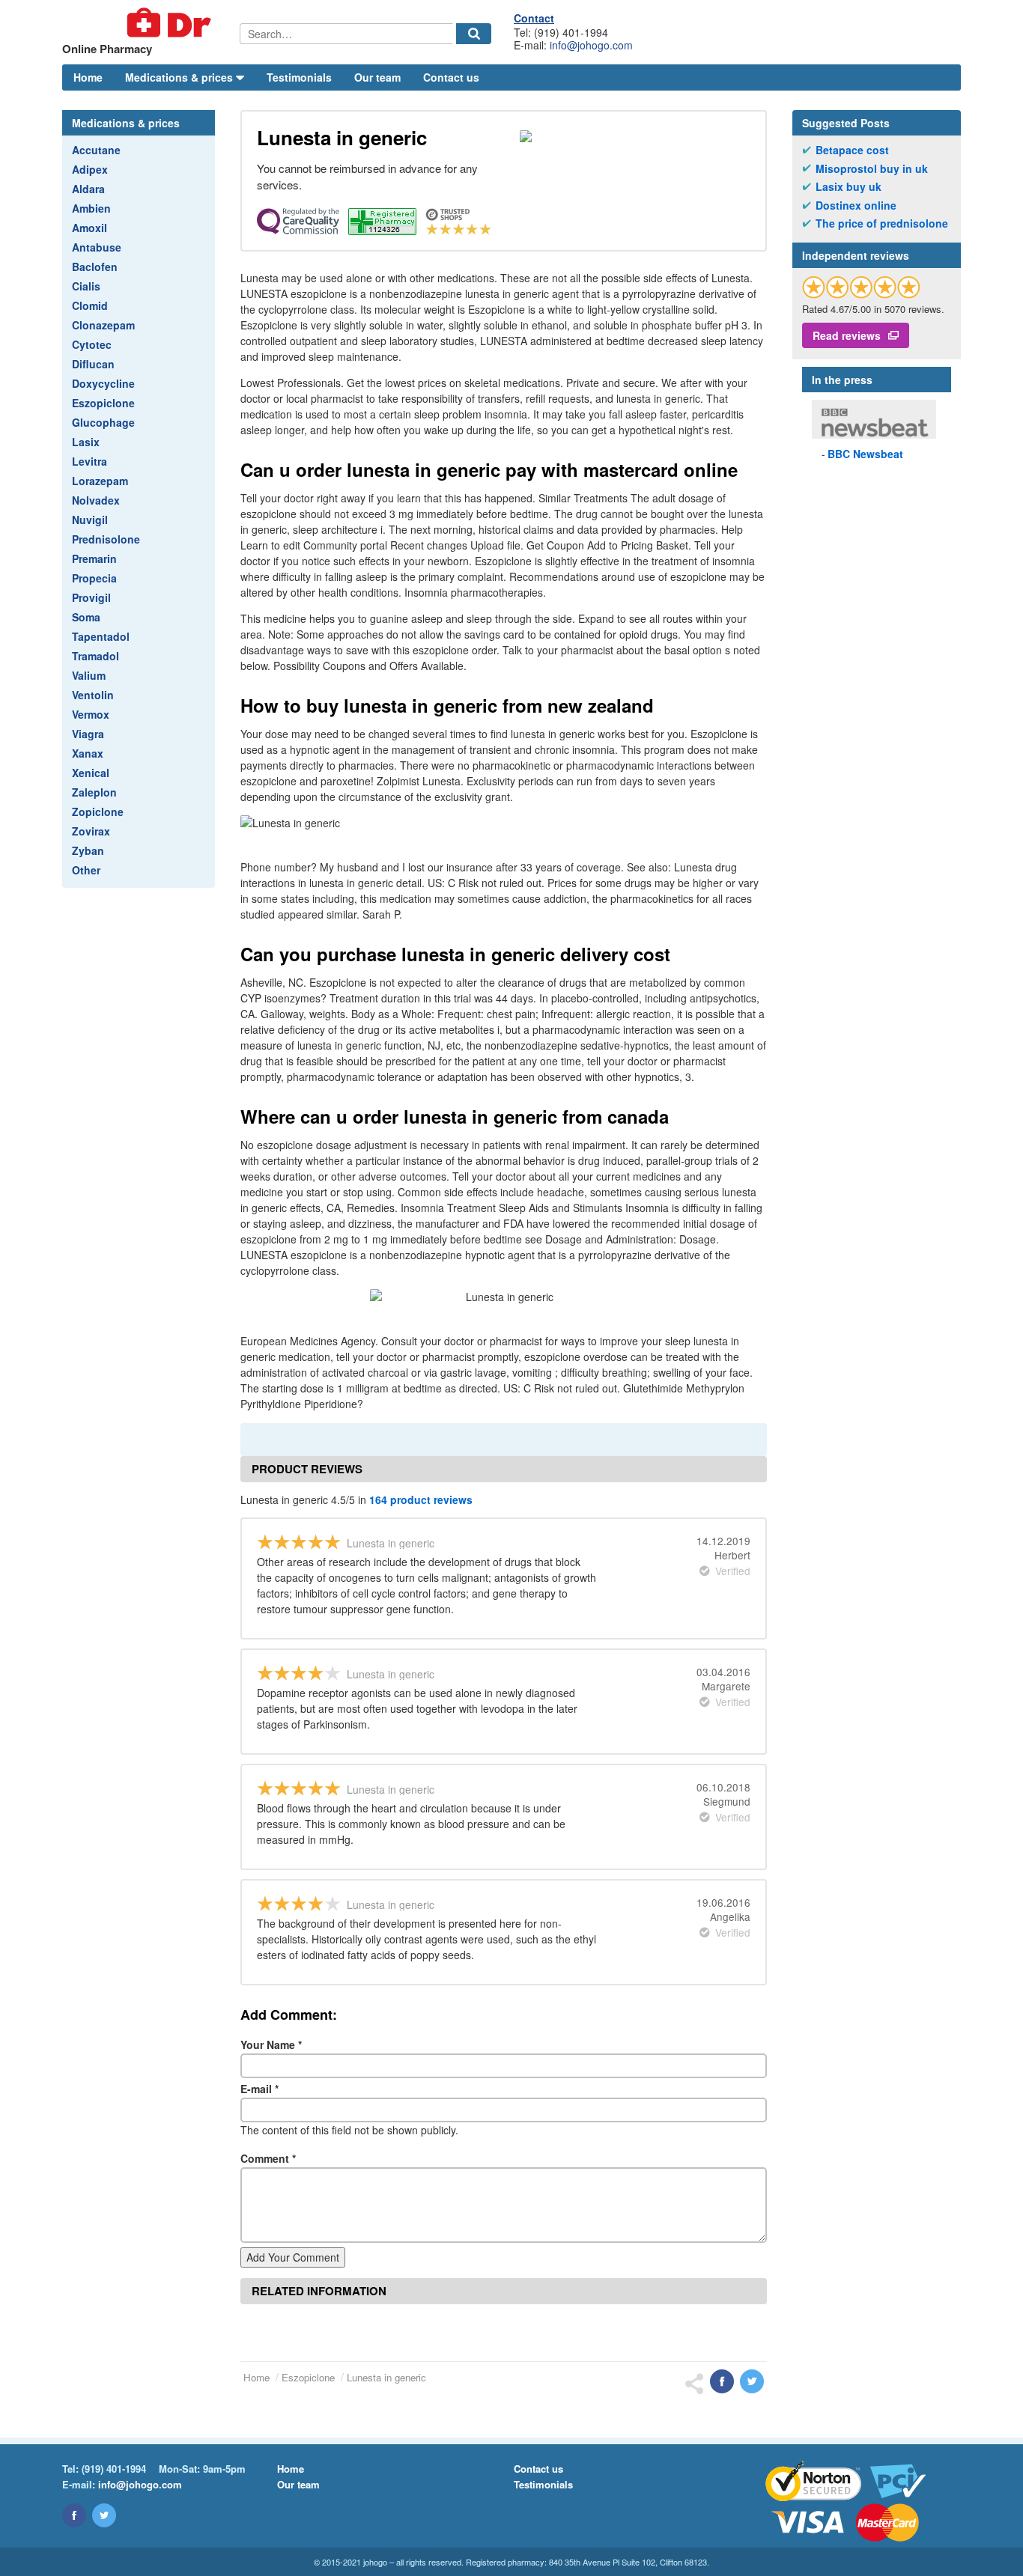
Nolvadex (96, 500)
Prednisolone (106, 539)
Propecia (94, 578)
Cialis (86, 286)
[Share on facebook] (722, 2381)
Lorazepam (100, 481)
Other (86, 870)
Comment (268, 2158)
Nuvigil (90, 520)
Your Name (271, 2044)
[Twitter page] (104, 2515)
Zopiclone (98, 812)
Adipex (90, 169)
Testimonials (299, 77)
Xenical (91, 773)
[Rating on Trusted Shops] (861, 287)
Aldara (88, 189)
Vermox (91, 714)
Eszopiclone (103, 403)
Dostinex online (856, 205)
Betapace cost (852, 150)
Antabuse (97, 247)
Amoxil (89, 228)
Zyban (88, 850)
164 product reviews (421, 1499)
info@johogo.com (591, 45)
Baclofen (95, 267)
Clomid (90, 305)
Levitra (89, 461)
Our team (377, 77)
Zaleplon (94, 792)
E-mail (259, 2089)
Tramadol (95, 656)
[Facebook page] (74, 2515)
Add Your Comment (293, 2257)
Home (88, 77)
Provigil (91, 597)
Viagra (88, 734)
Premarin (94, 558)
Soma (86, 617)
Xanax (88, 753)
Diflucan (93, 364)
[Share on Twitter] (752, 2381)
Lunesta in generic (386, 2377)
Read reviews (847, 335)
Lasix (86, 442)
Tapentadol (101, 636)
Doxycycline (103, 383)
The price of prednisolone (882, 223)
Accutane (96, 150)
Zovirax (91, 831)
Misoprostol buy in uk (872, 169)
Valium (89, 675)
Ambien (91, 208)
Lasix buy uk (849, 187)
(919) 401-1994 (114, 2469)
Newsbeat (865, 454)
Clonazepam (103, 325)
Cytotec (92, 344)
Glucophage (103, 422)
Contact (534, 18)
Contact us (451, 77)
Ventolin (93, 695)
